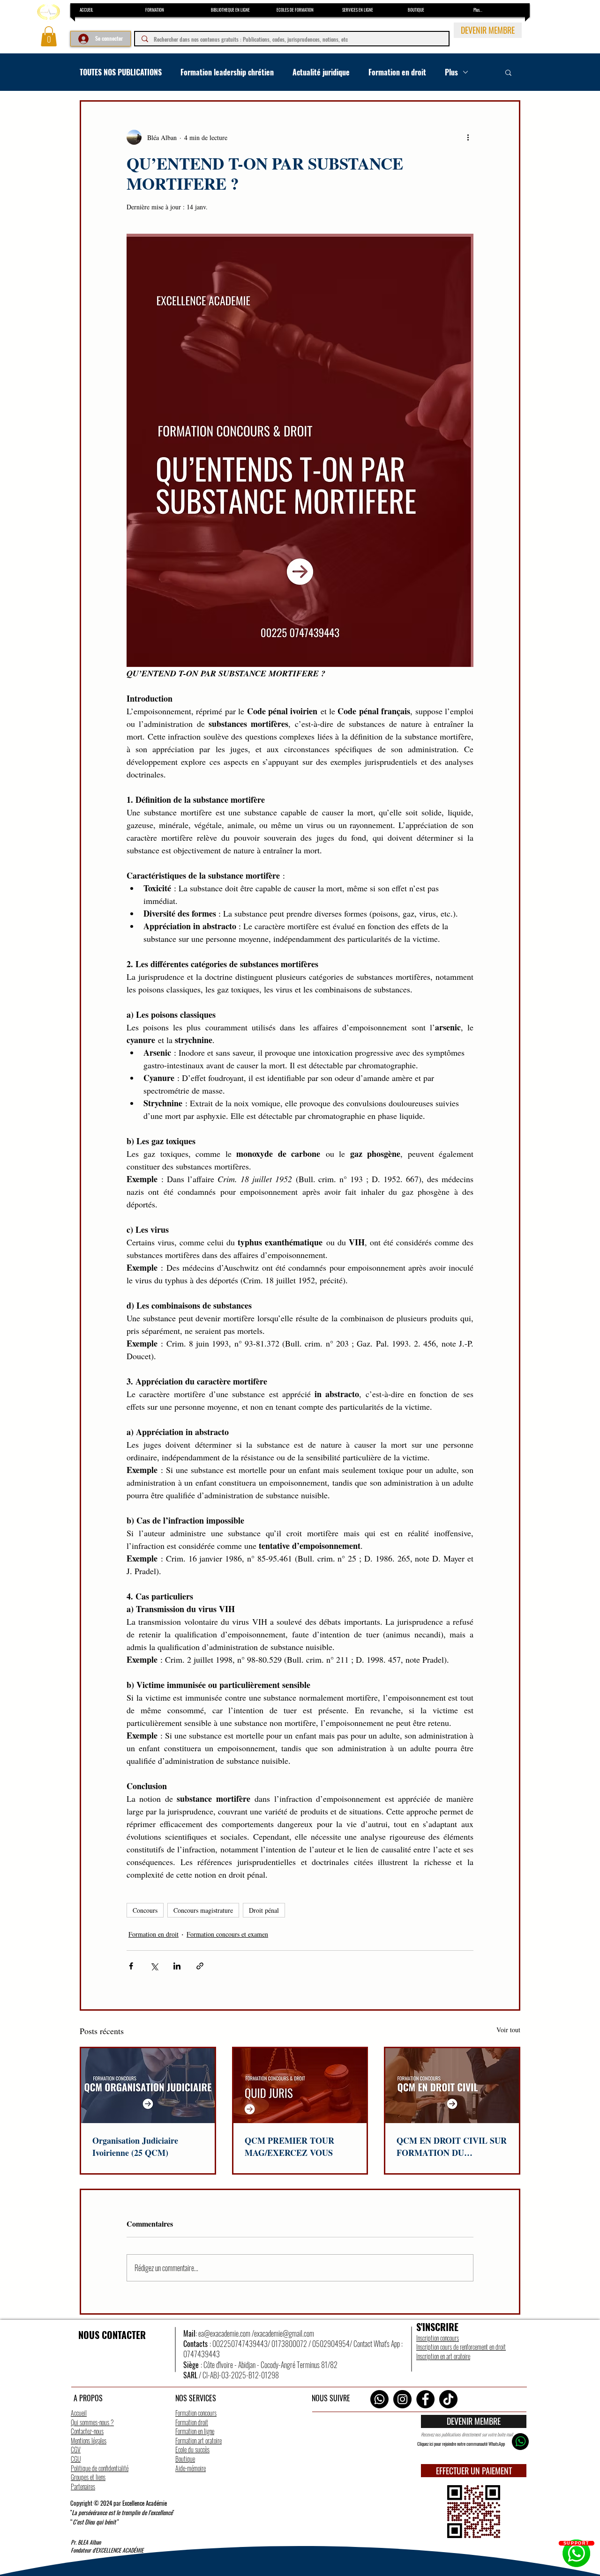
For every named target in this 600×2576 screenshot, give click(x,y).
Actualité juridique (321, 72)
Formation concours (196, 2413)
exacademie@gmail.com (284, 2333)
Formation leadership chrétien (227, 72)
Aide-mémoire (191, 2468)
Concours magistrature (203, 1910)
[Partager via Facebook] (131, 1966)
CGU (76, 2459)
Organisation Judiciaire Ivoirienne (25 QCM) (135, 2147)
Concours (145, 1910)
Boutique (185, 2459)
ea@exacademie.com (224, 2333)
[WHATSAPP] (520, 2442)
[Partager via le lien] (200, 1966)
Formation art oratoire (199, 2440)
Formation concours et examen (227, 1934)
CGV (76, 2449)
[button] (49, 36)
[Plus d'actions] (468, 137)
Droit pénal (264, 1910)
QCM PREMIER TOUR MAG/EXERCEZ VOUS (289, 2147)
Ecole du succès (192, 2449)
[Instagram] (402, 2399)
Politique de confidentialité (100, 2468)
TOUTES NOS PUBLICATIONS (121, 72)
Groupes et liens (88, 2477)
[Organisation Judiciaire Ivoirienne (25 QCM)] (148, 2086)
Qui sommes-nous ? (92, 2422)
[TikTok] (448, 2399)
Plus (451, 72)
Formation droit (192, 2422)
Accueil (79, 2413)
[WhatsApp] (379, 2399)
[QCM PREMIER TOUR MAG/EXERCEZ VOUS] (300, 2086)
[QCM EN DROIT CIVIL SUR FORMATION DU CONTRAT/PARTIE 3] (452, 2086)
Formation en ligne (195, 2431)
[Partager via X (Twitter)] (154, 1966)
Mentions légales (89, 2440)
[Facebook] (425, 2399)
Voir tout (508, 2030)
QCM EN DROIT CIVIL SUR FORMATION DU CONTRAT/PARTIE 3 (452, 2147)
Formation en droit (397, 72)
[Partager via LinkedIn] (177, 1966)
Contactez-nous (87, 2431)
